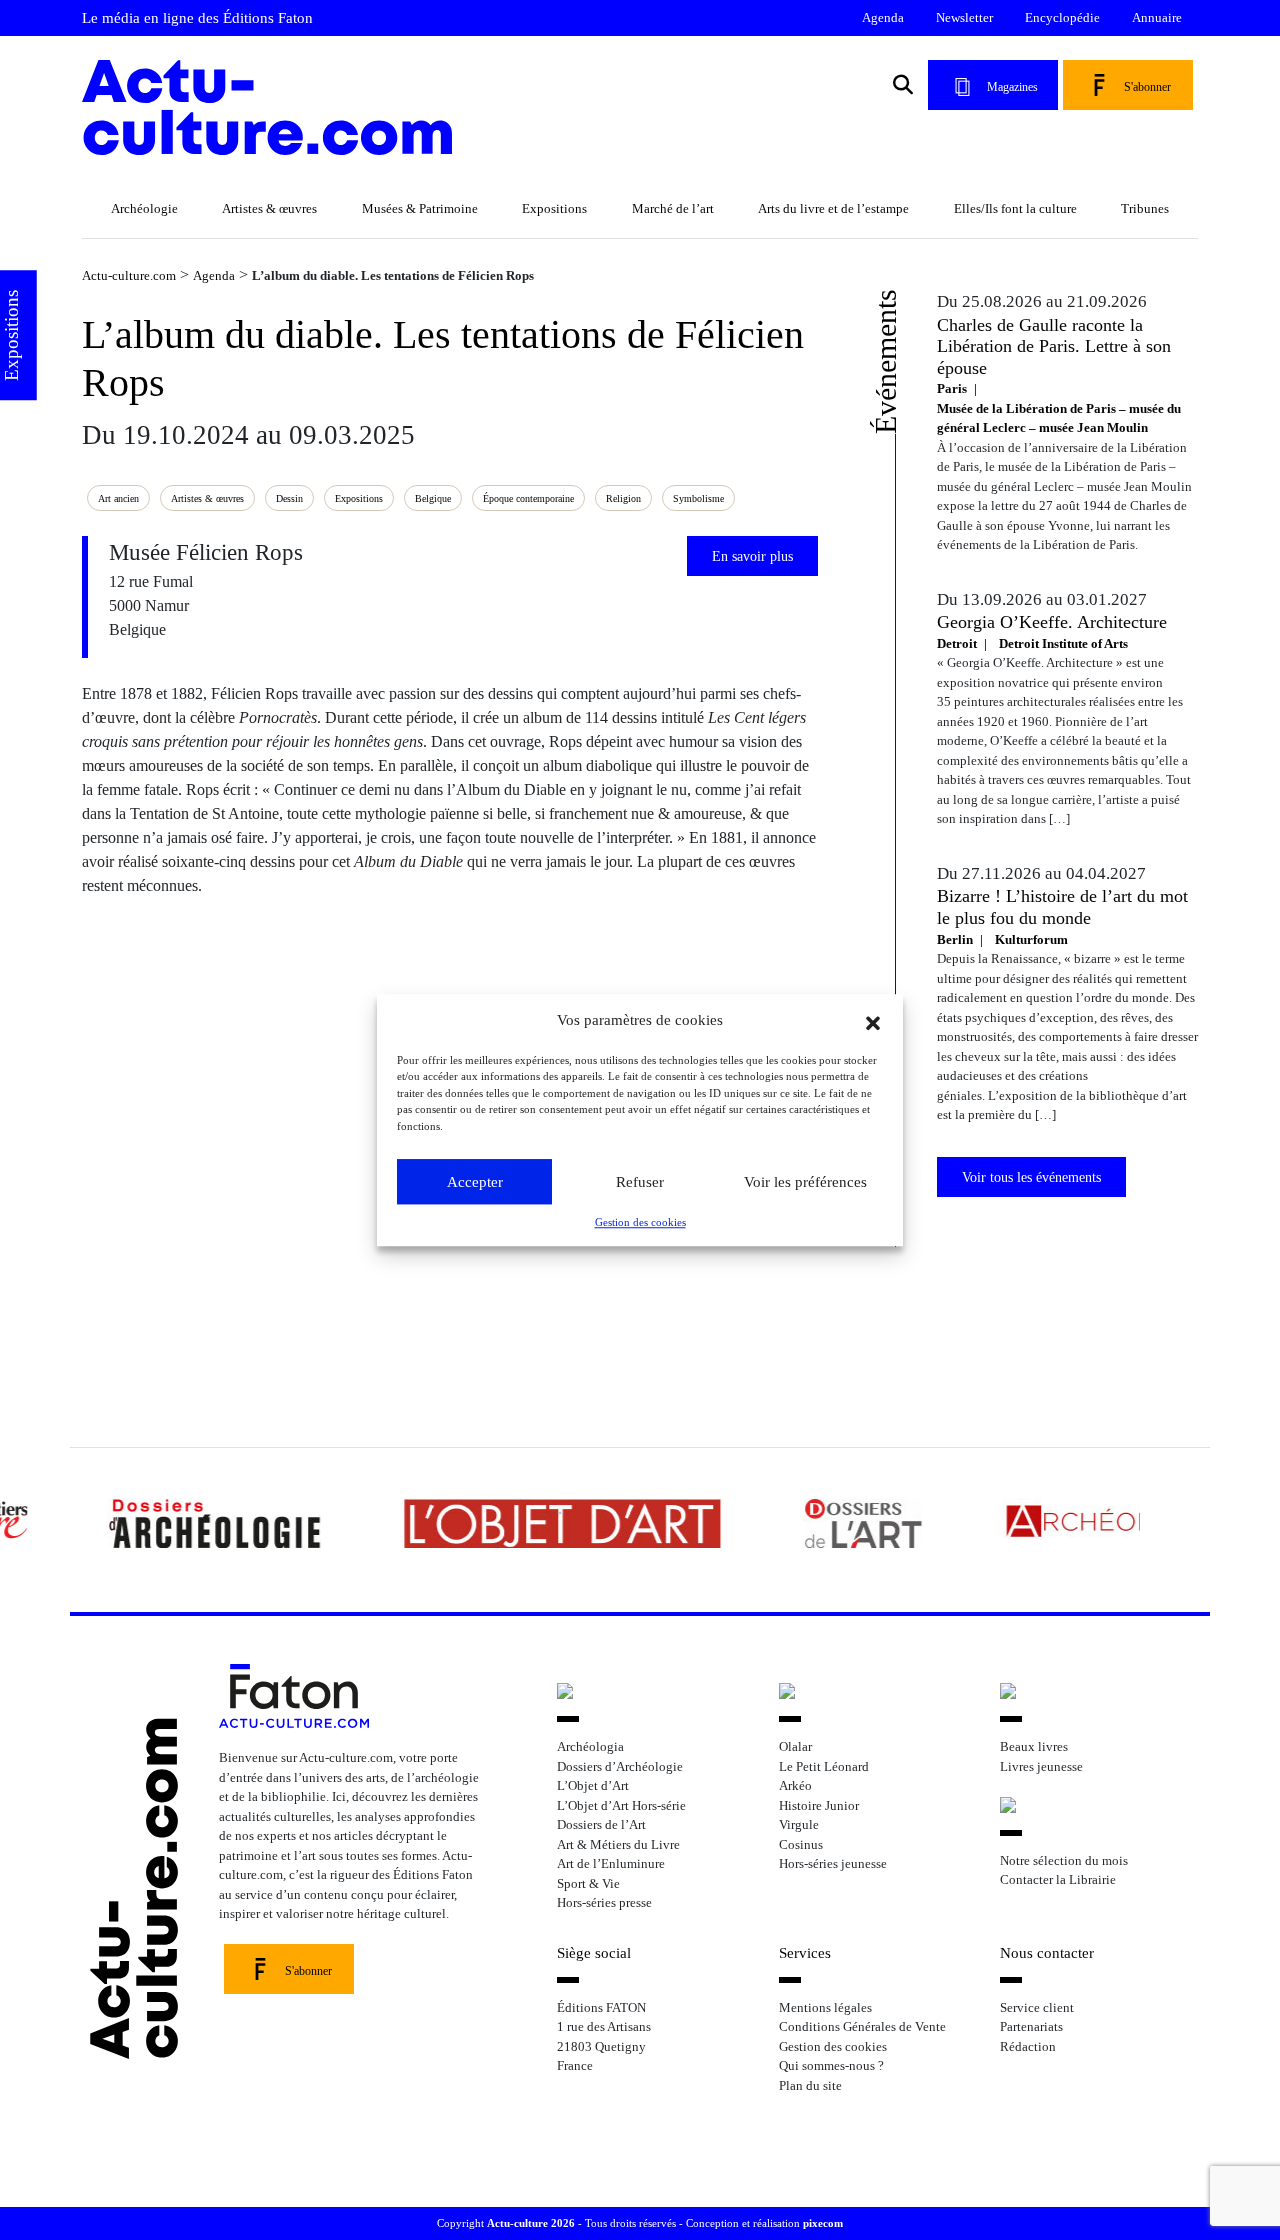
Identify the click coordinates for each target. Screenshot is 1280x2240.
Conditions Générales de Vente (862, 2026)
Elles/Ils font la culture (1015, 208)
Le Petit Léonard (824, 1766)
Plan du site (810, 2085)
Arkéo (795, 1785)
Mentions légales (825, 2007)
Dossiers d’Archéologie (620, 1766)
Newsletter (964, 17)
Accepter (475, 1182)
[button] (873, 1021)
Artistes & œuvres (269, 208)
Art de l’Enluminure (611, 1863)
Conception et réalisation (764, 2223)
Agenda (883, 17)
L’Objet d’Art (593, 1785)
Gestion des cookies (640, 1222)
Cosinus (801, 1844)
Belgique (433, 498)
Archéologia (590, 1746)
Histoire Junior (819, 1805)
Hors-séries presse (604, 1902)
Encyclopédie (1062, 17)
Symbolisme (698, 498)
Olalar (795, 1746)
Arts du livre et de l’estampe (833, 208)
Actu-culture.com (129, 275)
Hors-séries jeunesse (833, 1863)
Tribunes (1145, 208)
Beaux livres (1034, 1746)
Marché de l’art (673, 208)
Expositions (554, 208)
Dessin (289, 498)
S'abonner (1147, 87)
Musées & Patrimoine (420, 208)
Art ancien (118, 498)
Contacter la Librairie (1058, 1879)
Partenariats (1031, 2026)
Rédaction (1028, 2046)
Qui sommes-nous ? (831, 2065)
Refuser (640, 1182)
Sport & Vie (588, 1883)
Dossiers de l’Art (601, 1824)
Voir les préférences (805, 1182)
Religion (623, 498)
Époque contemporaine (528, 498)
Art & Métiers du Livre (618, 1844)
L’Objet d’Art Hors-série (621, 1805)
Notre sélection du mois (1064, 1860)
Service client (1037, 2007)
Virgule (799, 1824)
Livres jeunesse (1041, 1766)
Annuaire (1157, 17)
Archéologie (144, 208)
